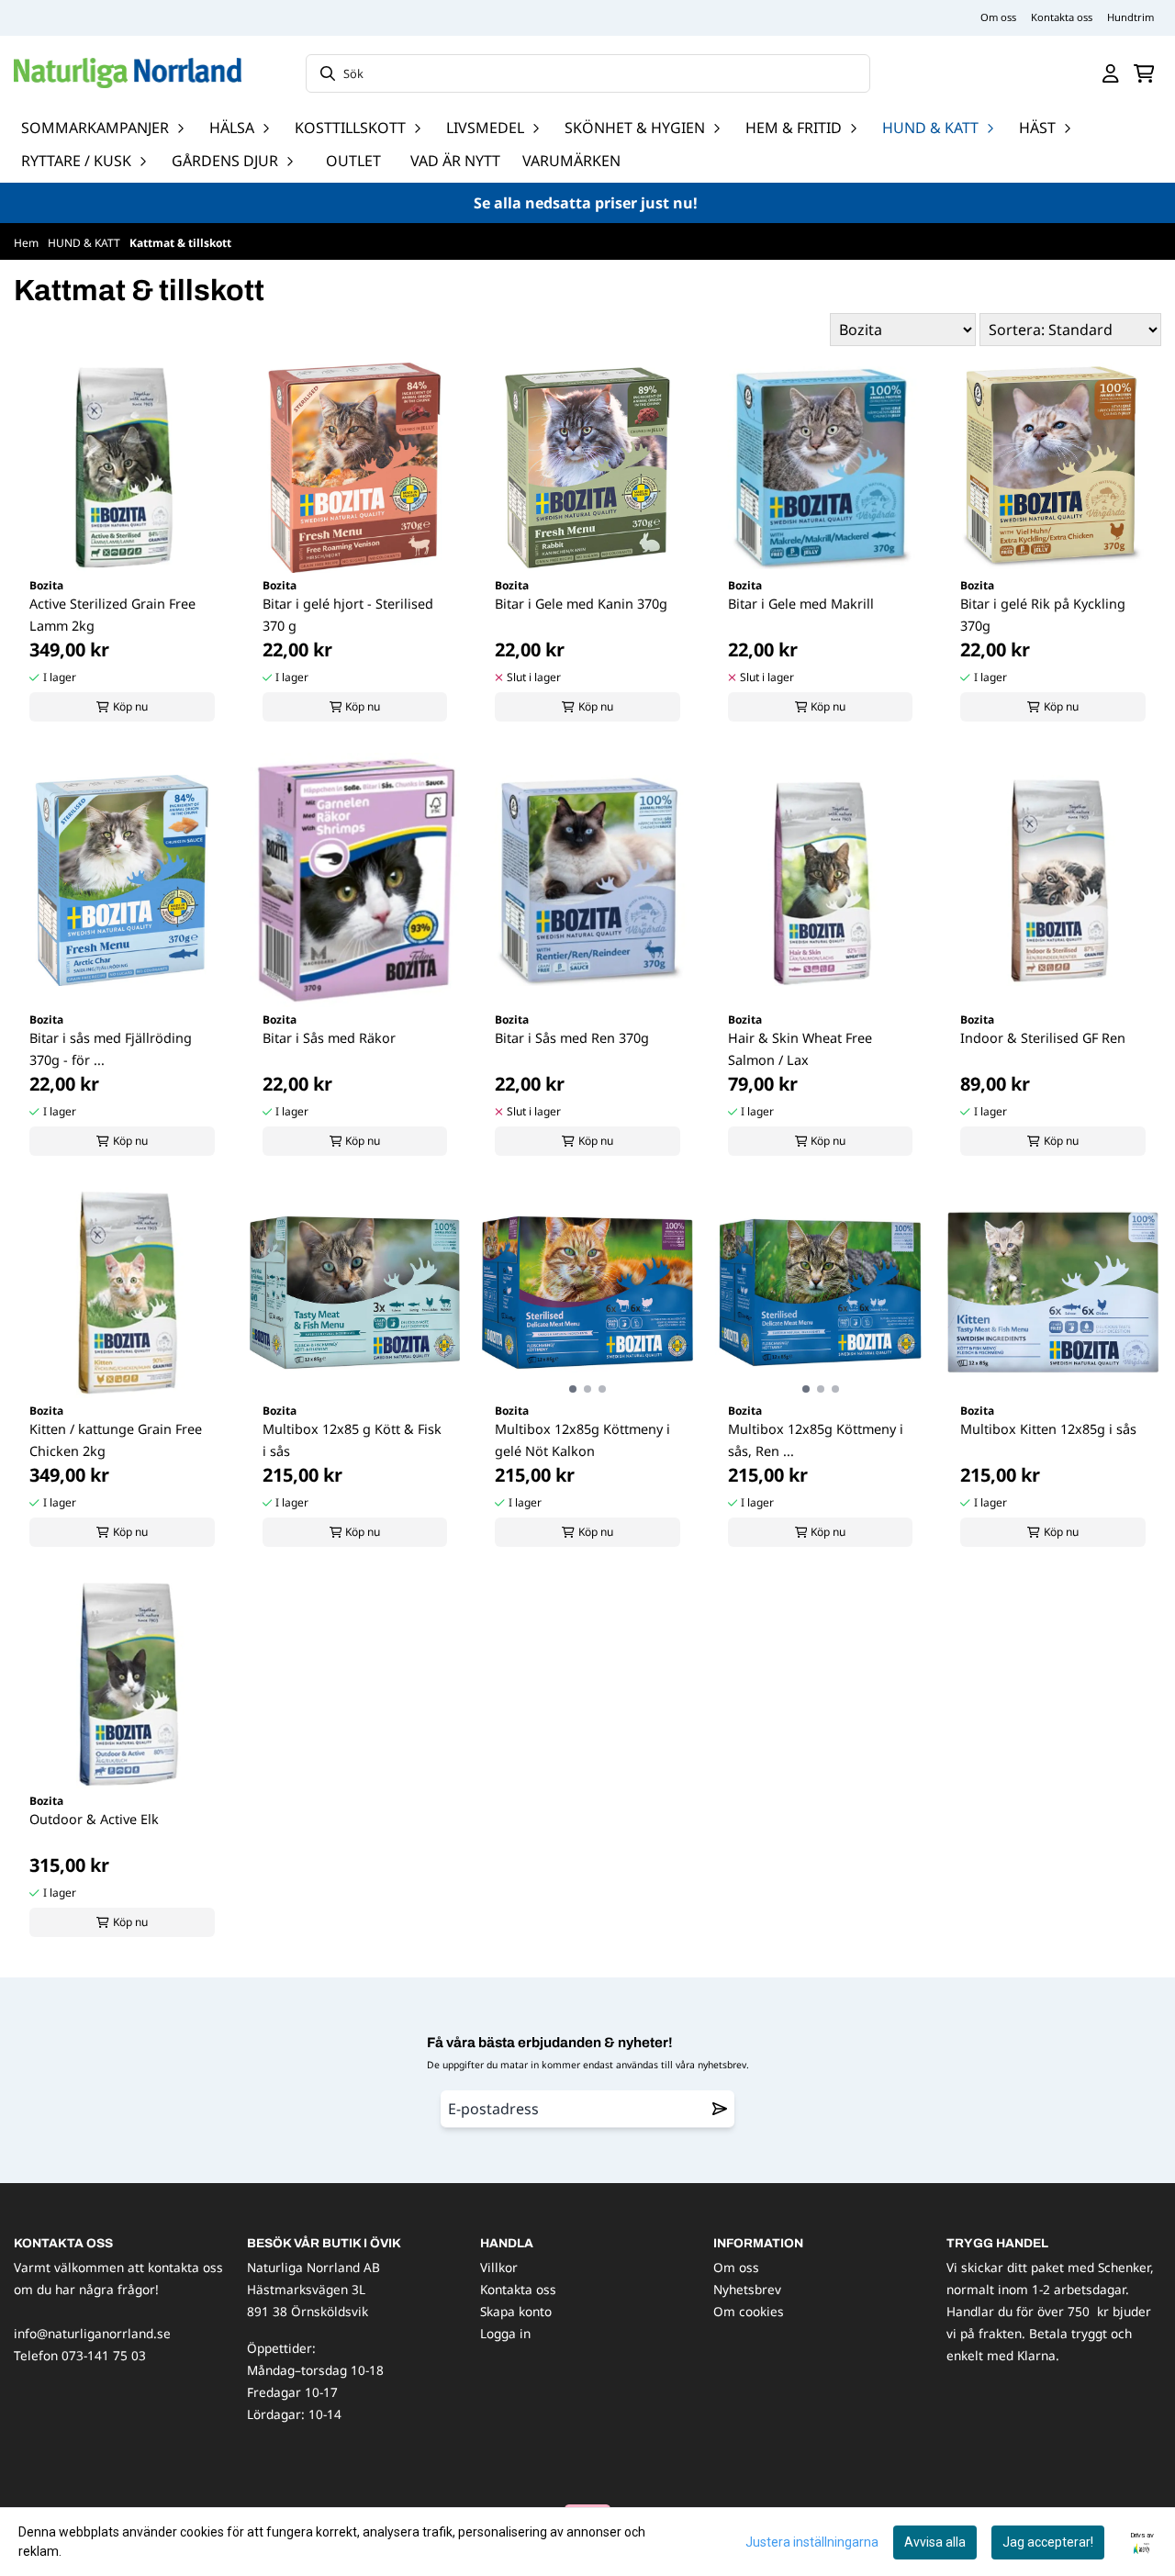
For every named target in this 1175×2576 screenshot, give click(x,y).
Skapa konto (516, 2311)
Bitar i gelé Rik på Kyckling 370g (1043, 615)
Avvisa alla (935, 2542)
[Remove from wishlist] (720, 2109)
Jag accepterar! (1048, 2542)
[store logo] (128, 73)
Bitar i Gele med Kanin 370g (581, 604)
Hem (28, 243)
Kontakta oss (1062, 17)
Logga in (505, 2333)
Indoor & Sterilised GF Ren (1043, 1038)
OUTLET (353, 161)
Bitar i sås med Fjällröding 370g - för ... (111, 1049)
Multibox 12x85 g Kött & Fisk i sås (352, 1440)
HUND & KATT (85, 243)
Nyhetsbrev (747, 2289)
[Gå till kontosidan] (1111, 73)
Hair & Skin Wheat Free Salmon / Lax (800, 1049)
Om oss (998, 17)
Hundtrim (1130, 17)
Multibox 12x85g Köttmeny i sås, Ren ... (816, 1440)
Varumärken (571, 161)
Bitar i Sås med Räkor (329, 1038)
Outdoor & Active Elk (94, 1819)
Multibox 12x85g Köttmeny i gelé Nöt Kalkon (582, 1440)
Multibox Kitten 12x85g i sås (1048, 1429)
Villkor (499, 2267)
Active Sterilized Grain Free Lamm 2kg (112, 615)
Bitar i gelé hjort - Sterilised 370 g (348, 615)
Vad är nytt (455, 161)
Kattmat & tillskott (180, 243)
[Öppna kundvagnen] (1144, 73)
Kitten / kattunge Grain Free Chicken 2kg (116, 1440)
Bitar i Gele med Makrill (801, 604)
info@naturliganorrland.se (92, 2333)
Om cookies (749, 2311)
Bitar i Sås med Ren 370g (572, 1038)
